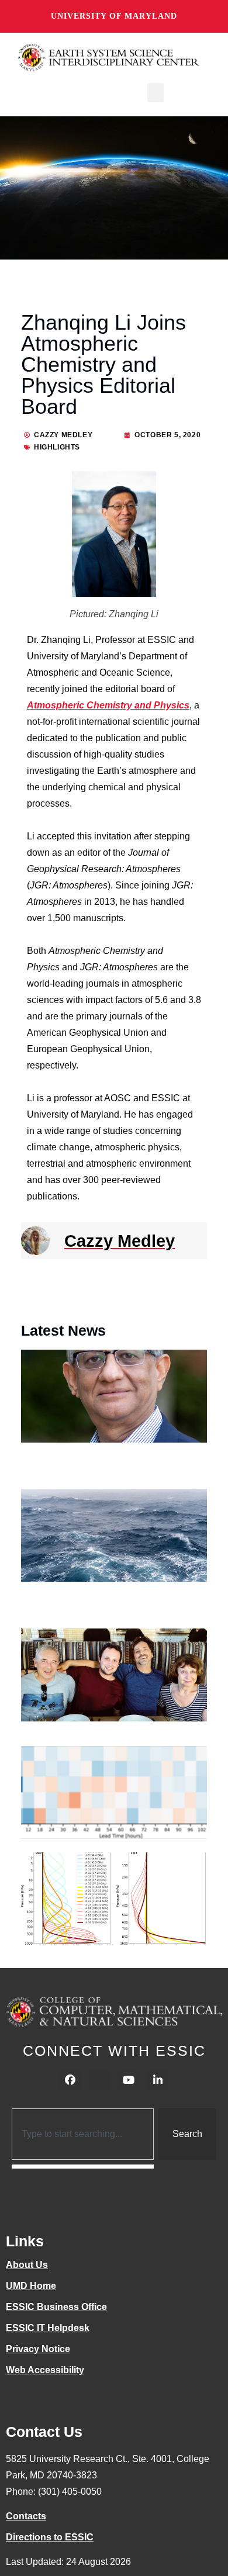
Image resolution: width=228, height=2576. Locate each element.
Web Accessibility (45, 2370)
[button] (156, 93)
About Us (27, 2265)
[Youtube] (129, 2080)
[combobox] (83, 2134)
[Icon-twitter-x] (99, 2080)
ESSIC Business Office (56, 2307)
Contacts (26, 2516)
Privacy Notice (38, 2349)
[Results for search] (83, 2167)
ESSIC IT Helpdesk (48, 2328)
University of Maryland (114, 16)
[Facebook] (70, 2080)
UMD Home (31, 2286)
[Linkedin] (158, 2080)
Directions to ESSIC (50, 2537)
